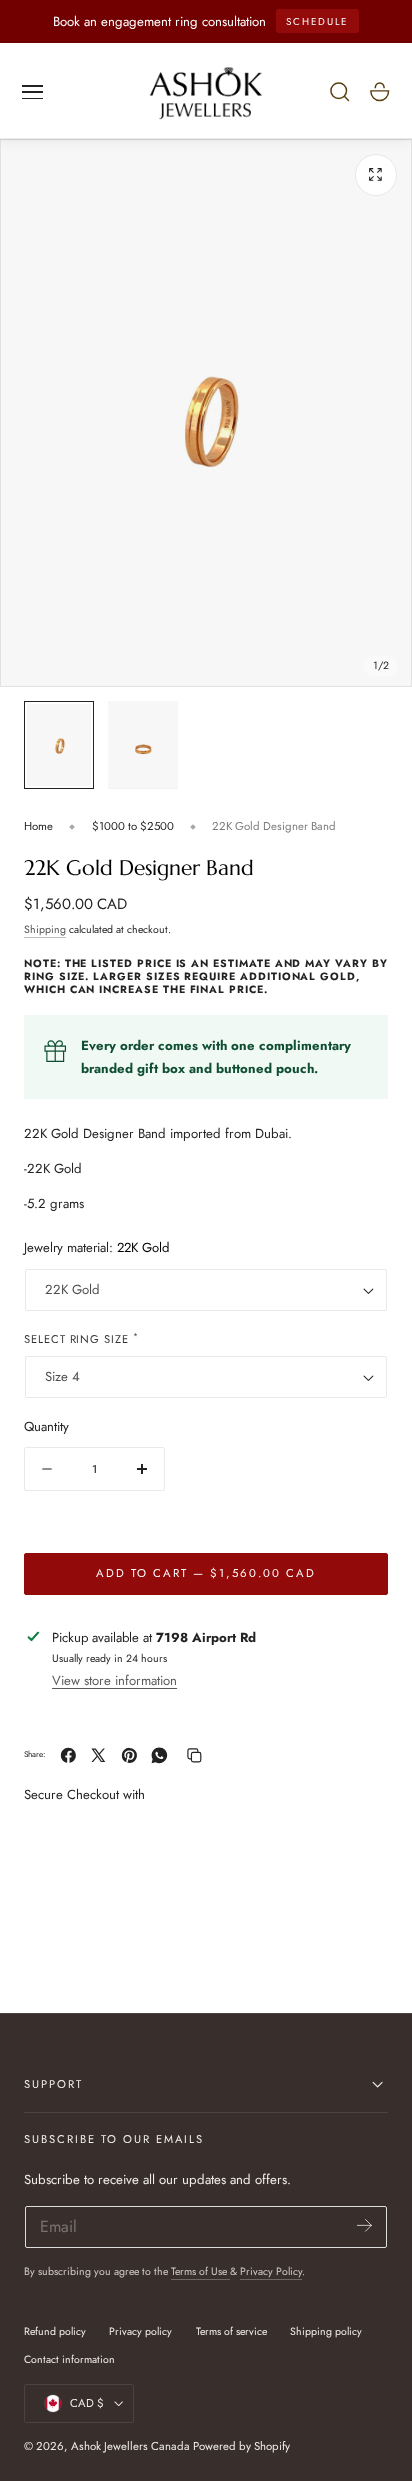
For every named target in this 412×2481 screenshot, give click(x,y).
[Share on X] (98, 1755)
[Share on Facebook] (68, 1755)
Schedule (317, 21)
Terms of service (231, 2331)
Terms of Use (200, 2271)
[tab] (59, 744)
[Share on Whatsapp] (159, 1755)
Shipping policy (326, 2331)
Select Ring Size (81, 1338)
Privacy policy (140, 2331)
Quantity (46, 1426)
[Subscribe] (364, 2225)
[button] (33, 92)
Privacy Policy (271, 2271)
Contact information (69, 2359)
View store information (114, 1680)
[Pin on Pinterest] (129, 1755)
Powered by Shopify (241, 2446)
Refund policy (55, 2331)
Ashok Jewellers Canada (130, 2446)
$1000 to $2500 (133, 826)
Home (38, 826)
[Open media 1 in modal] (376, 175)
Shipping (45, 929)
